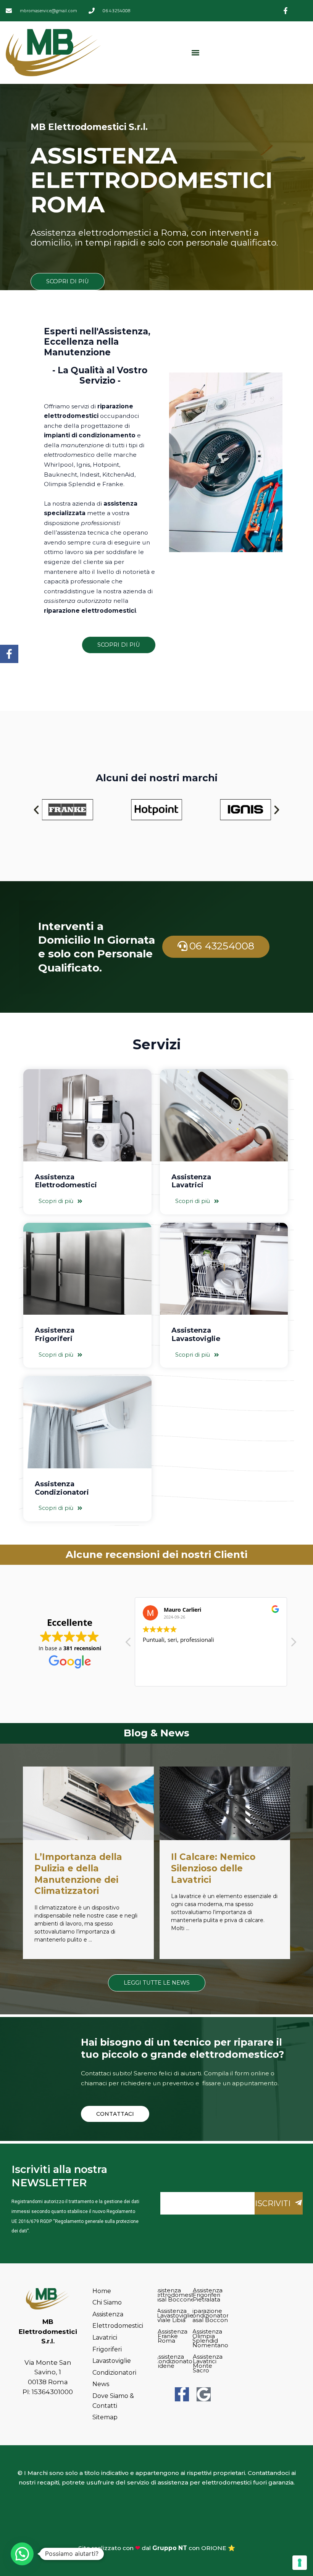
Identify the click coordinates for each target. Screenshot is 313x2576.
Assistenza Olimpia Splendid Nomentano (210, 2338)
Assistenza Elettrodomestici (66, 1181)
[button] (196, 52)
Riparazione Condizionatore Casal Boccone (210, 2315)
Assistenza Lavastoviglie (196, 1334)
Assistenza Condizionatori (62, 1488)
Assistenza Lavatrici (191, 1181)
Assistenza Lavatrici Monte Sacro (208, 2363)
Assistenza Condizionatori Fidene (175, 2361)
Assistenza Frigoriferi (55, 1334)
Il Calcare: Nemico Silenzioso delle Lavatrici (213, 1868)
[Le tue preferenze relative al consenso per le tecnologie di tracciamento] (300, 2563)
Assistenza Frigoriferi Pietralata (208, 2295)
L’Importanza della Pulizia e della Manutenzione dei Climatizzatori (78, 1874)
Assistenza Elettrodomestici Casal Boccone (175, 2295)
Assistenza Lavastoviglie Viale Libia (175, 2315)
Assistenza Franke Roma (173, 2336)
